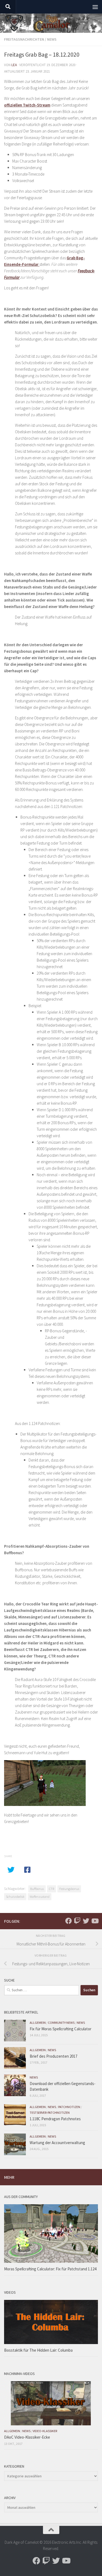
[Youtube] (95, 1921)
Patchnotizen (69, 2107)
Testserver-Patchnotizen (50, 2113)
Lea (14, 65)
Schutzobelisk (15, 1897)
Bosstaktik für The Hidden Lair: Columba (38, 2350)
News (52, 39)
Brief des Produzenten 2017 (53, 2056)
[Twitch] (77, 1921)
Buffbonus (37, 1889)
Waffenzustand (40, 1897)
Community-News (61, 2023)
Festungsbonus (69, 1889)
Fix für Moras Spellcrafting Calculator (61, 2029)
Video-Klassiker (45, 2431)
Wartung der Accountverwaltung (57, 2143)
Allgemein (38, 2023)
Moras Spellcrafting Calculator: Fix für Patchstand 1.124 (50, 2269)
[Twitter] (86, 1921)
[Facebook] (69, 1921)
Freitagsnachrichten (24, 39)
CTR (52, 1889)
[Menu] (95, 7)
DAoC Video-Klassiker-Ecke (27, 2437)
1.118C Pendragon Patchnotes (55, 2119)
